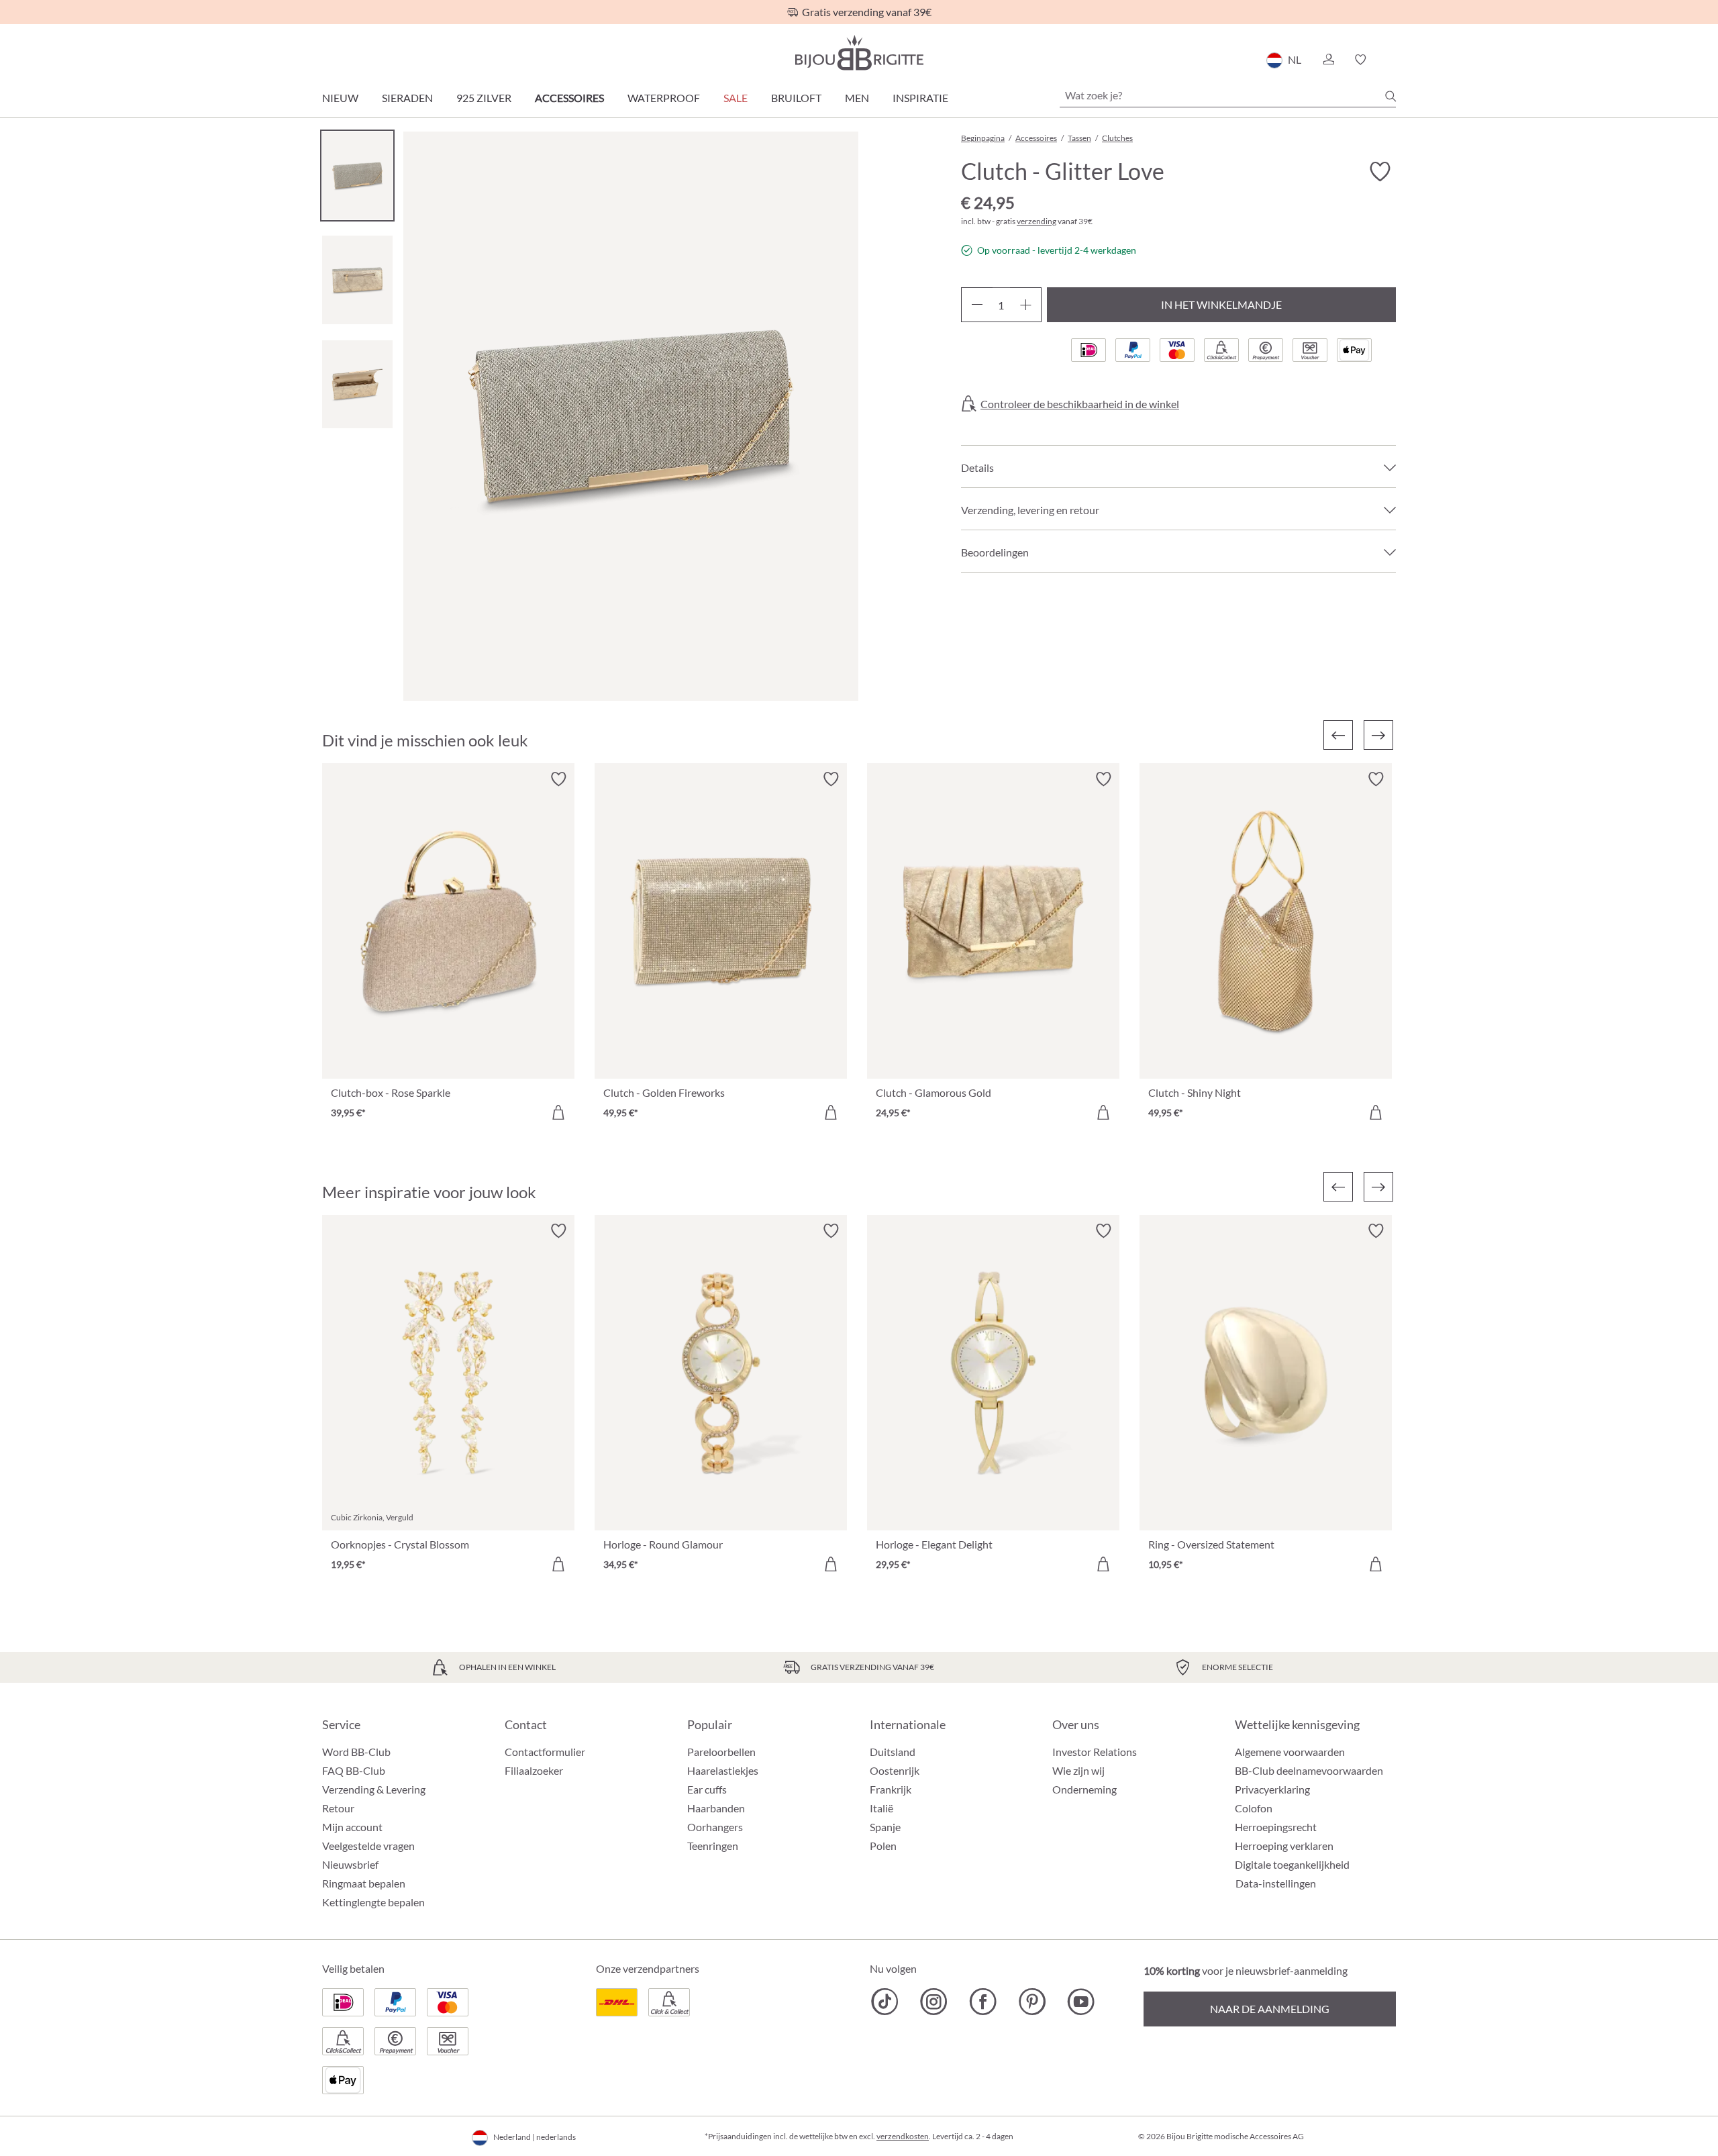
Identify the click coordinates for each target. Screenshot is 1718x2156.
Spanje (885, 1827)
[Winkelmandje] (1392, 60)
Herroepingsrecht (1276, 1827)
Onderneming (1084, 1789)
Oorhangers (715, 1827)
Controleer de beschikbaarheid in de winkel (1080, 404)
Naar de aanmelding (1270, 2009)
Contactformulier (545, 1752)
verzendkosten (903, 2136)
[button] (1328, 60)
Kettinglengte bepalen (373, 1902)
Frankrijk (891, 1789)
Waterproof (664, 98)
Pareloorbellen (721, 1752)
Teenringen (713, 1846)
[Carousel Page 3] (357, 384)
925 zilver (484, 98)
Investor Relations (1095, 1752)
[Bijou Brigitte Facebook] (983, 2002)
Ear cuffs (707, 1789)
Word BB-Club (356, 1752)
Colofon (1254, 1808)
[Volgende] (1378, 735)
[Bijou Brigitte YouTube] (1081, 2002)
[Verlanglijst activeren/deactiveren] (1380, 172)
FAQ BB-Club (354, 1770)
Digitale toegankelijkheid (1292, 1864)
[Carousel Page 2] (357, 280)
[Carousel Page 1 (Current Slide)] (357, 176)
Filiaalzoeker (534, 1770)
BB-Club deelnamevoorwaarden (1309, 1770)
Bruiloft (796, 98)
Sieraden (407, 98)
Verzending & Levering (374, 1789)
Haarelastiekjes (723, 1770)
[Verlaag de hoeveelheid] (977, 305)
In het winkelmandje (1221, 304)
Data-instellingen (1276, 1883)
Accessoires (569, 98)
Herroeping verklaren (1284, 1846)
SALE (736, 98)
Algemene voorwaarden (1290, 1752)
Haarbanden (716, 1808)
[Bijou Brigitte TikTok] (885, 2002)
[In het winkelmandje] (558, 1112)
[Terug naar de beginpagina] (859, 53)
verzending (1037, 221)
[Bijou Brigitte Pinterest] (1032, 2002)
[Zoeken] (1391, 96)
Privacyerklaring (1272, 1789)
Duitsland (893, 1752)
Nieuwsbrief (350, 1864)
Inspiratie (920, 98)
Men (857, 98)
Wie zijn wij (1078, 1770)
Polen (883, 1846)
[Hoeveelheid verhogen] (1026, 305)
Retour (338, 1808)
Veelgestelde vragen (368, 1846)
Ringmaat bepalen (364, 1883)
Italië (881, 1808)
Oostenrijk (895, 1770)
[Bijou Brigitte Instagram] (934, 2002)
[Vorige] (1338, 735)
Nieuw (340, 98)
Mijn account (352, 1827)
